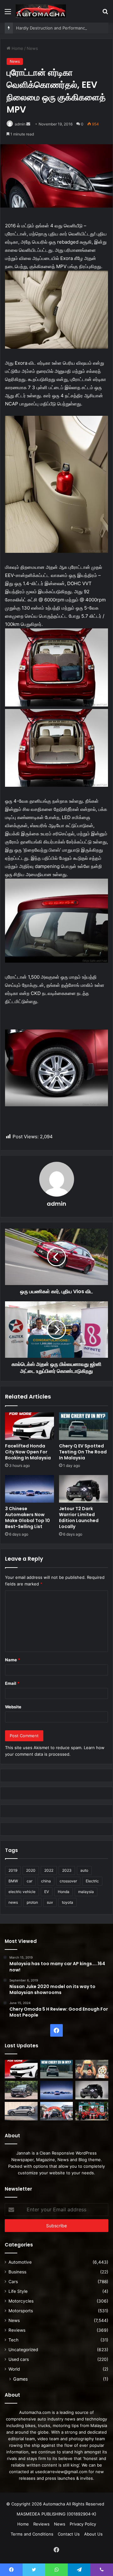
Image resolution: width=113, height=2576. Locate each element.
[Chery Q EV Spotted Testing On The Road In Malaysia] (83, 1426)
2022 (49, 1870)
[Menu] (8, 14)
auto (84, 1870)
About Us (93, 2534)
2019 (13, 1870)
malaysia (86, 1892)
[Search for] (105, 14)
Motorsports (21, 2311)
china (46, 1881)
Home (17, 48)
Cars (13, 2282)
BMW (13, 1881)
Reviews (17, 2330)
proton (32, 1902)
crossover (68, 1881)
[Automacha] (41, 11)
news (13, 1902)
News (32, 48)
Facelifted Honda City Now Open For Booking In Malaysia (28, 1452)
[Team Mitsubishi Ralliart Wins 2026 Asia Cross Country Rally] (92, 2111)
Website (13, 1707)
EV (47, 1892)
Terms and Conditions (32, 2534)
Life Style (18, 2291)
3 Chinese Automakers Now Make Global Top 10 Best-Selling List (27, 1518)
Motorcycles (21, 2301)
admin (20, 124)
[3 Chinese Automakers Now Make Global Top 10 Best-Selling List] (30, 1489)
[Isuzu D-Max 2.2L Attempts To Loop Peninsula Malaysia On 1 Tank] (57, 2111)
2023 (67, 1870)
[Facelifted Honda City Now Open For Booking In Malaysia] (30, 1426)
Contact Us (69, 2534)
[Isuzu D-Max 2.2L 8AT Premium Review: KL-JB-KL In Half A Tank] (21, 2090)
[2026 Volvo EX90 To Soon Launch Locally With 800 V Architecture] (21, 2111)
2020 (31, 1870)
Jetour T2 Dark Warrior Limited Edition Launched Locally (79, 1518)
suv (50, 1902)
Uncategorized (23, 2350)
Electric (92, 1881)
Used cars (19, 2359)
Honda (64, 1892)
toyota (67, 1902)
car (30, 1881)
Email (12, 1683)
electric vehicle (22, 1892)
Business (17, 2272)
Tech (13, 2340)
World (14, 2369)
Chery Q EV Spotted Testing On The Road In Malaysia (83, 1452)
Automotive (20, 2262)
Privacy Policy (83, 2524)
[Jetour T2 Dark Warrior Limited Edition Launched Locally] (83, 1489)
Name (13, 1660)
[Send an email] (28, 124)
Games (20, 2379)
